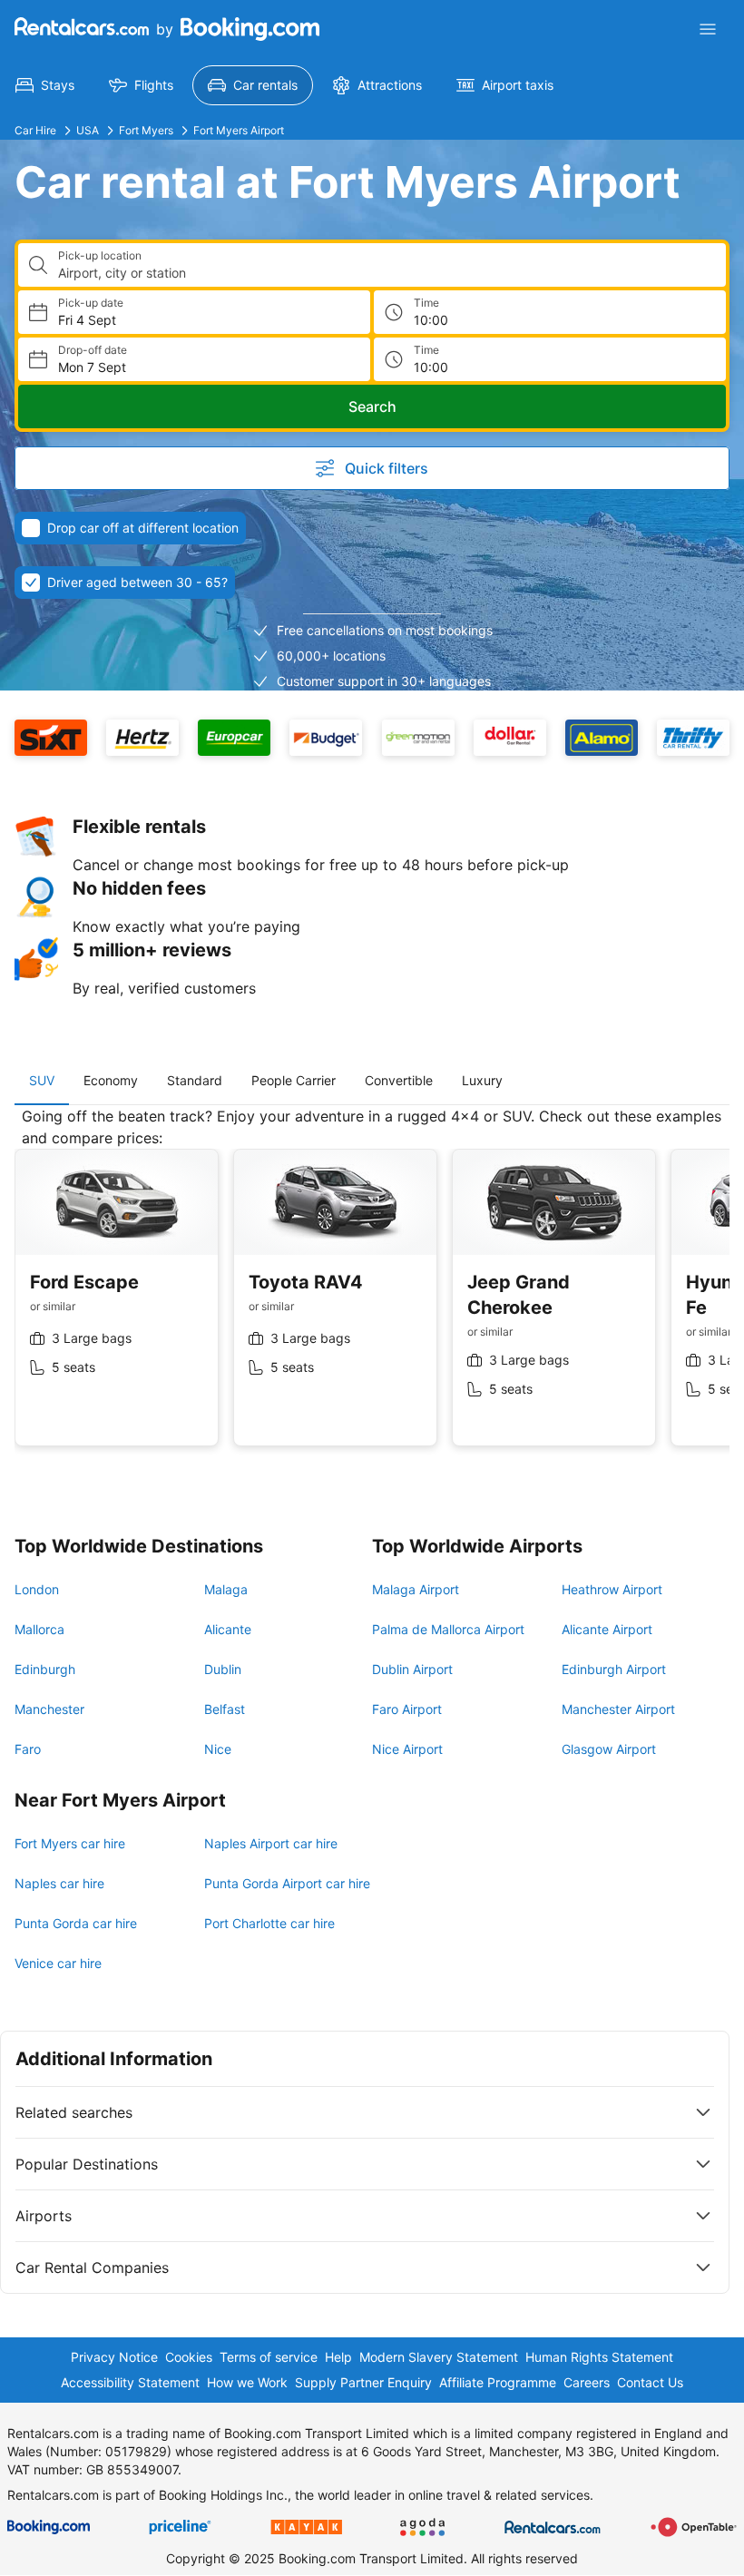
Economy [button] (111, 1080)
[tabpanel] (372, 1290)
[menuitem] (45, 85)
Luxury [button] (482, 1080)
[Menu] (708, 29)
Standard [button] (195, 1080)
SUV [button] (42, 1080)
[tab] (42, 1081)
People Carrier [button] (294, 1080)
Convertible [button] (399, 1080)
